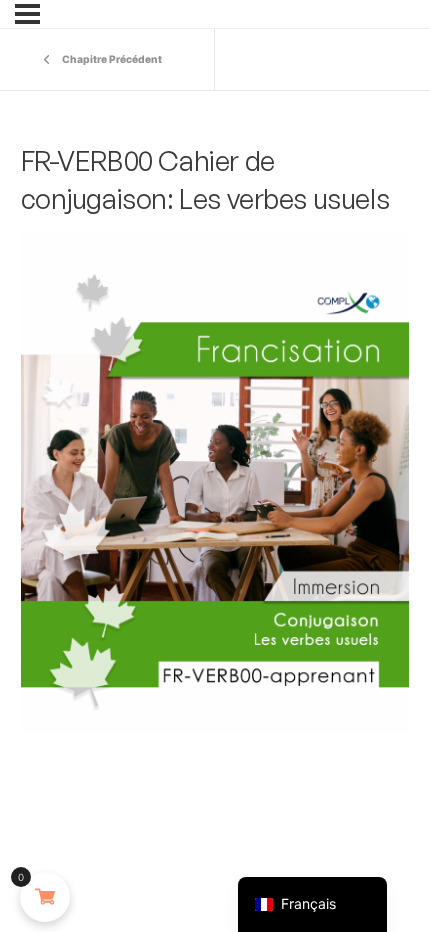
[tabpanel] (215, 482)
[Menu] (27, 14)
